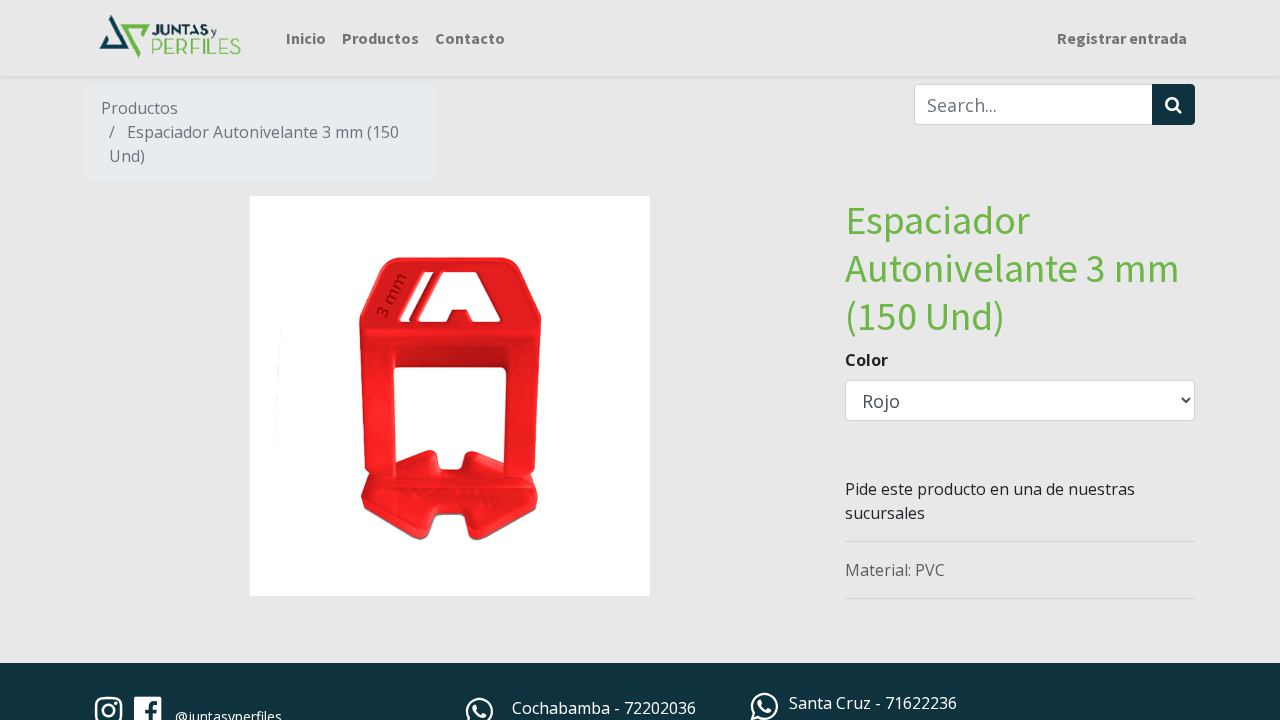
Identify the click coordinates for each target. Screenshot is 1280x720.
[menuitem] (306, 38)
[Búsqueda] (1173, 104)
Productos (139, 108)
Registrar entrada (1122, 38)
